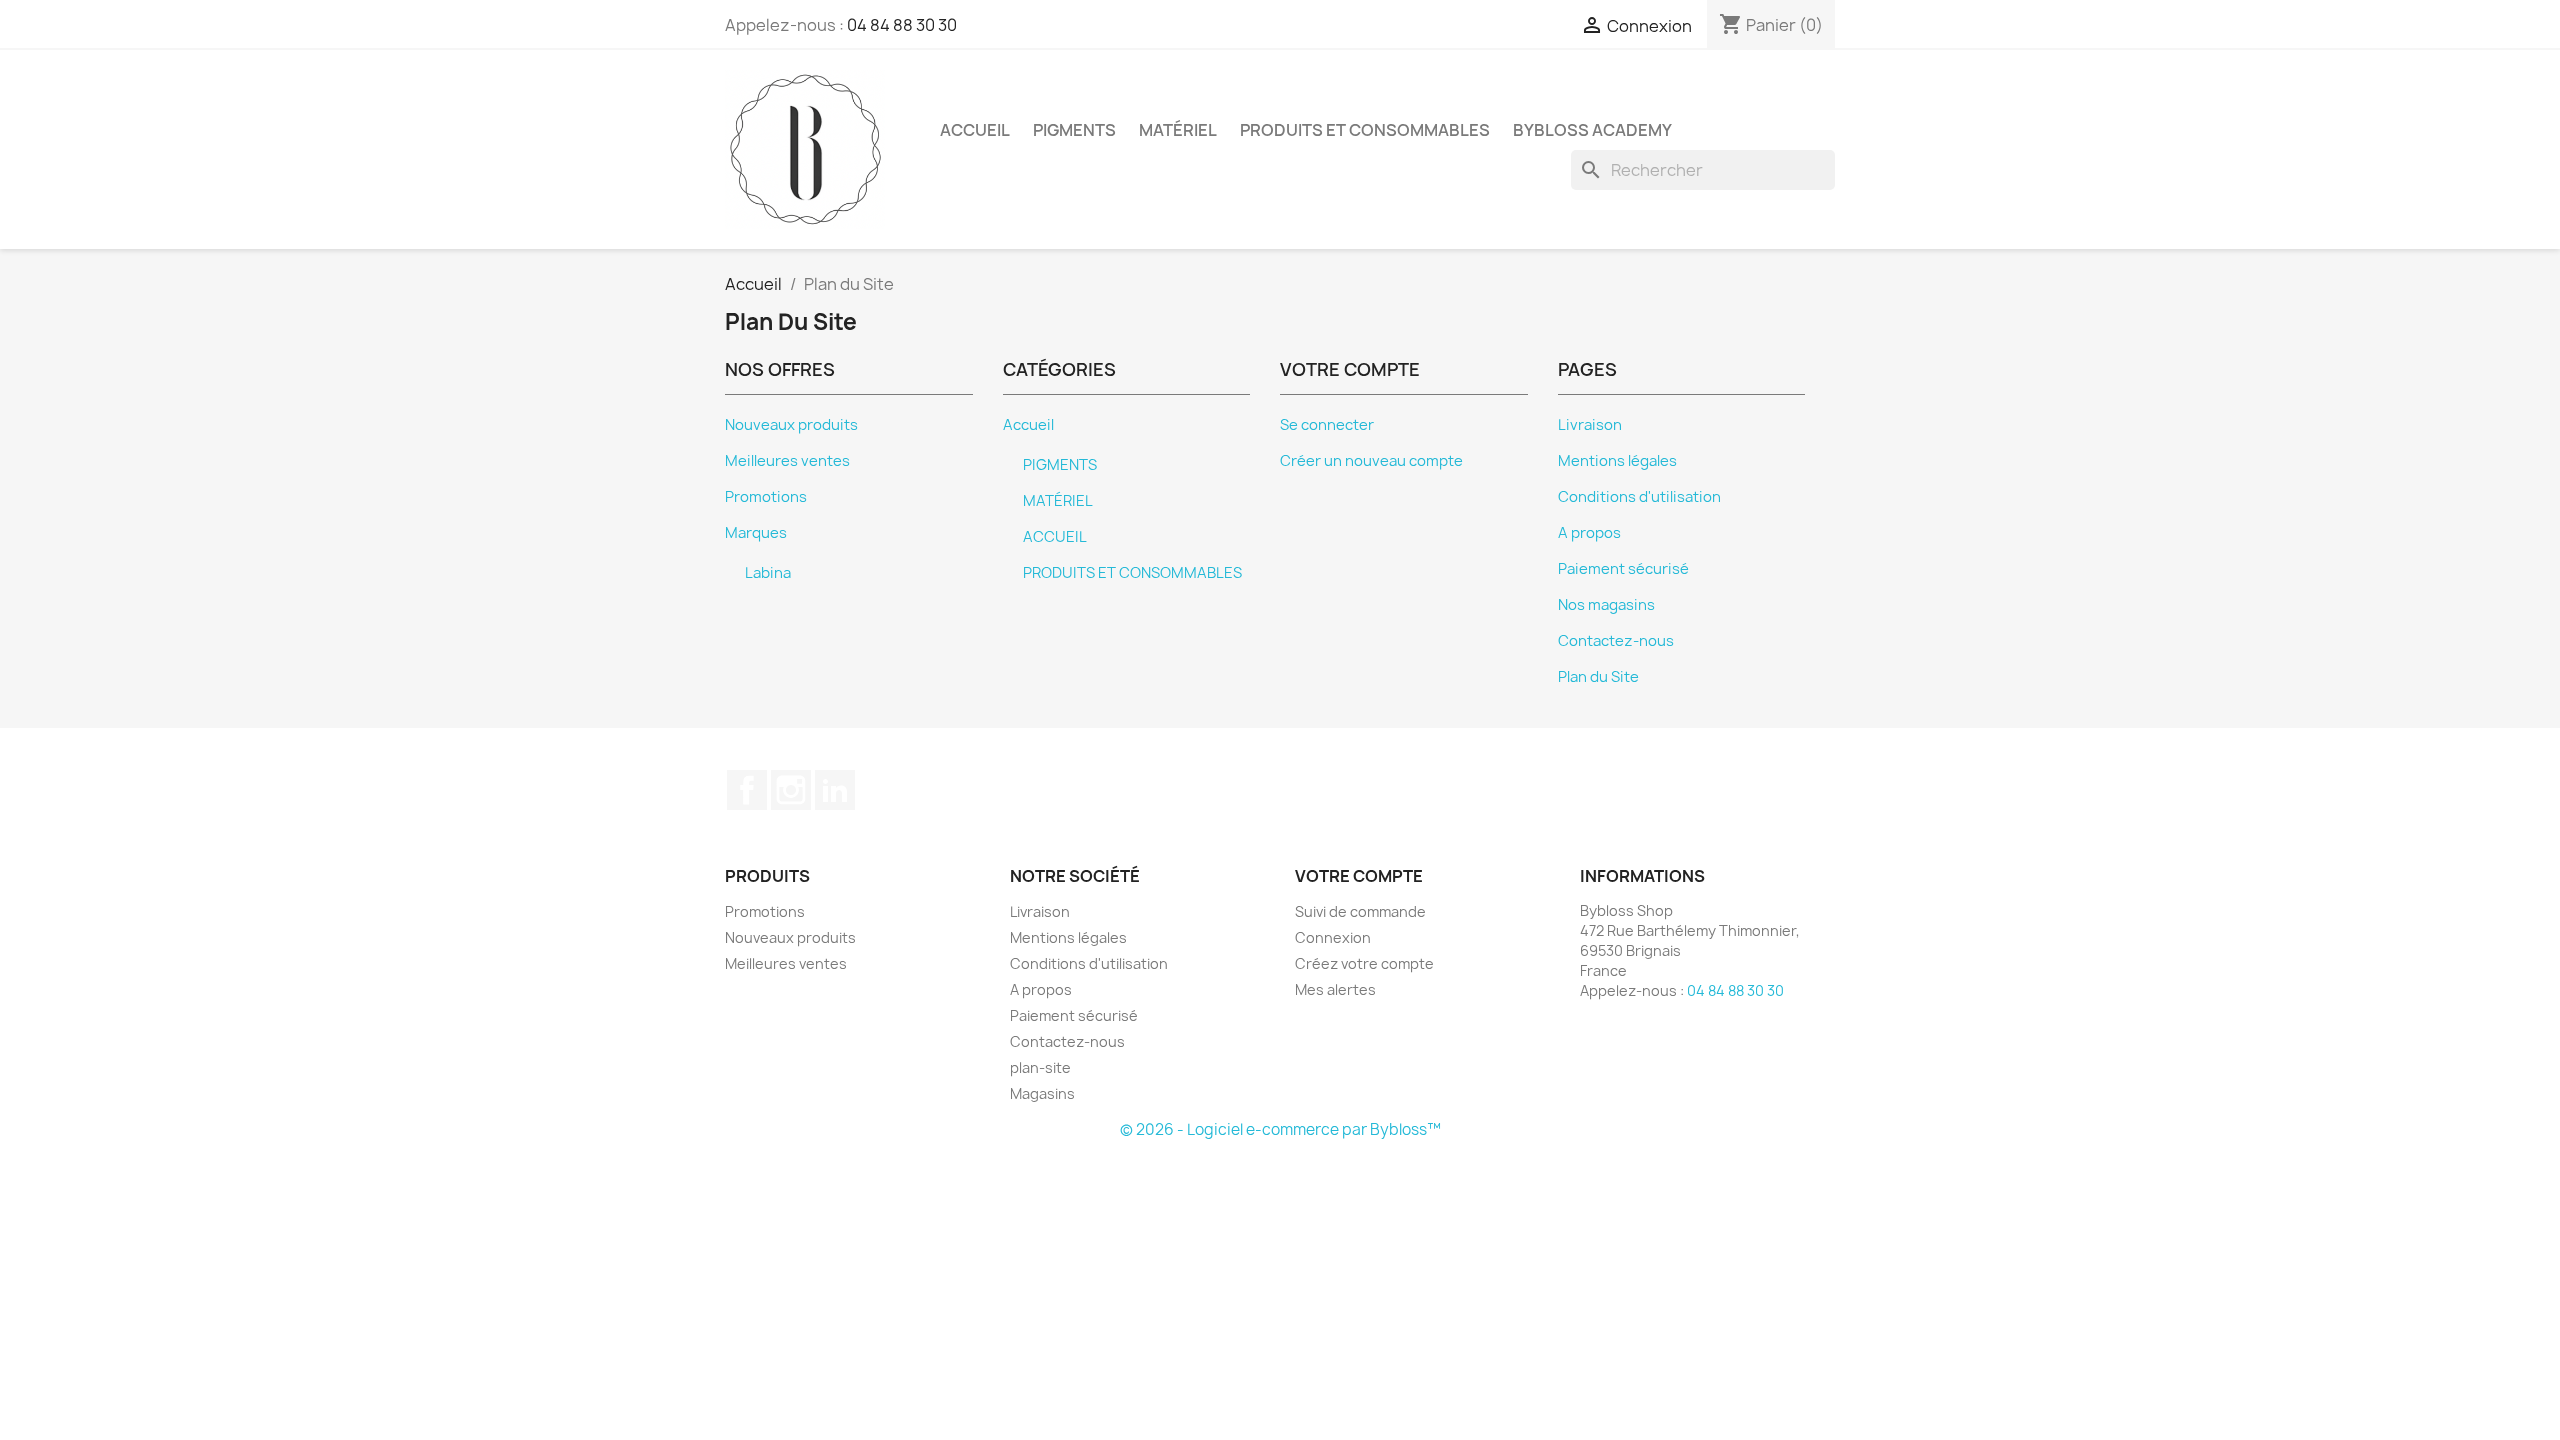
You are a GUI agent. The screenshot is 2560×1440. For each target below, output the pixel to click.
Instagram (791, 790)
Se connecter (1327, 425)
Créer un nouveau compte (1371, 461)
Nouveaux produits (791, 425)
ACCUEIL (975, 130)
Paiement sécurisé (1623, 569)
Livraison (1590, 425)
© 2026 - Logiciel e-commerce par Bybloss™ (1280, 1129)
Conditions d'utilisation (1639, 497)
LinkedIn (835, 790)
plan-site (1040, 1067)
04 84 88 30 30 (902, 25)
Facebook (747, 790)
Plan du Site (1598, 677)
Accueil (1028, 425)
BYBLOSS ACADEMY (1592, 130)
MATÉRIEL (1178, 130)
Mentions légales (1617, 461)
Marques (756, 533)
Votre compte (1359, 876)
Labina (768, 573)
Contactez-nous (1616, 641)
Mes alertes (1335, 989)
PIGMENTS (1074, 130)
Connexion (1333, 937)
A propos (1589, 533)
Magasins (1042, 1093)
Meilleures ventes (787, 461)
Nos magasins (1606, 605)
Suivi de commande (1360, 911)
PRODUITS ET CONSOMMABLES (1365, 130)
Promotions (766, 497)
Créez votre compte (1364, 963)
